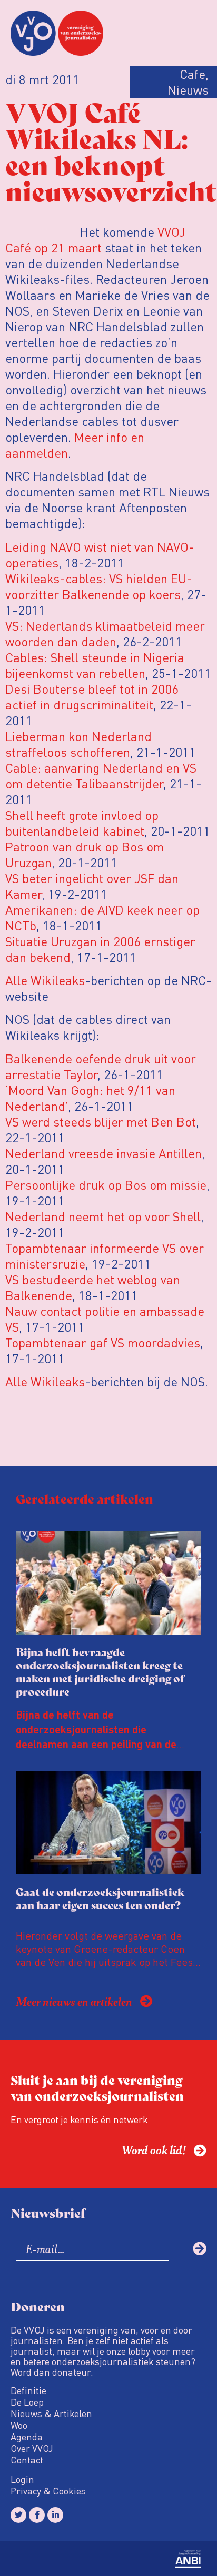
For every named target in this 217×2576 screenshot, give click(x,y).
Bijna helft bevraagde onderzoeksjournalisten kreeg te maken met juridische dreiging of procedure (100, 1671)
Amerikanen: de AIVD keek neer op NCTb (102, 917)
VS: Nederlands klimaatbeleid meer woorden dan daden (105, 633)
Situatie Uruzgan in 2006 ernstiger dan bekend (100, 949)
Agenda (27, 2437)
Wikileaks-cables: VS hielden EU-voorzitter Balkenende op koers (99, 586)
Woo (19, 2425)
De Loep (27, 2402)
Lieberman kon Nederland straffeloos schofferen (78, 744)
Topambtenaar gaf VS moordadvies (103, 1342)
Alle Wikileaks (45, 980)
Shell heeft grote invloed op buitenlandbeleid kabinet (82, 823)
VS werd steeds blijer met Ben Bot (101, 1122)
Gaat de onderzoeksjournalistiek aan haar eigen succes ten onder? (100, 1898)
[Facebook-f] (37, 2515)
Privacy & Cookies (48, 2491)
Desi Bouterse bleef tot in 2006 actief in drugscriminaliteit (92, 697)
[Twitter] (18, 2515)
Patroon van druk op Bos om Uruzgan (85, 854)
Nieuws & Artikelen (51, 2413)
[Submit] (200, 2248)
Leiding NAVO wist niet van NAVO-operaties (100, 555)
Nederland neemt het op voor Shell (103, 1216)
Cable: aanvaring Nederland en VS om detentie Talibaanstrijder (101, 775)
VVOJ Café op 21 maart (95, 240)
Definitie (28, 2390)
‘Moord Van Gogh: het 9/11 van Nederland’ (90, 1098)
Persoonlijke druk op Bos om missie (106, 1185)
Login (22, 2479)
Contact (27, 2460)
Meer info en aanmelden (75, 445)
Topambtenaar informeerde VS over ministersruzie (105, 1256)
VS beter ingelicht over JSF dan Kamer (92, 886)
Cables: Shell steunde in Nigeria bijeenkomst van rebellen (95, 665)
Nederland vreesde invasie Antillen (103, 1153)
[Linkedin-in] (55, 2515)
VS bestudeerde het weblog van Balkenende (93, 1287)
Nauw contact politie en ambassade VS (105, 1319)
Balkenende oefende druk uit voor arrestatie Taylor (101, 1066)
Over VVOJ (32, 2448)
